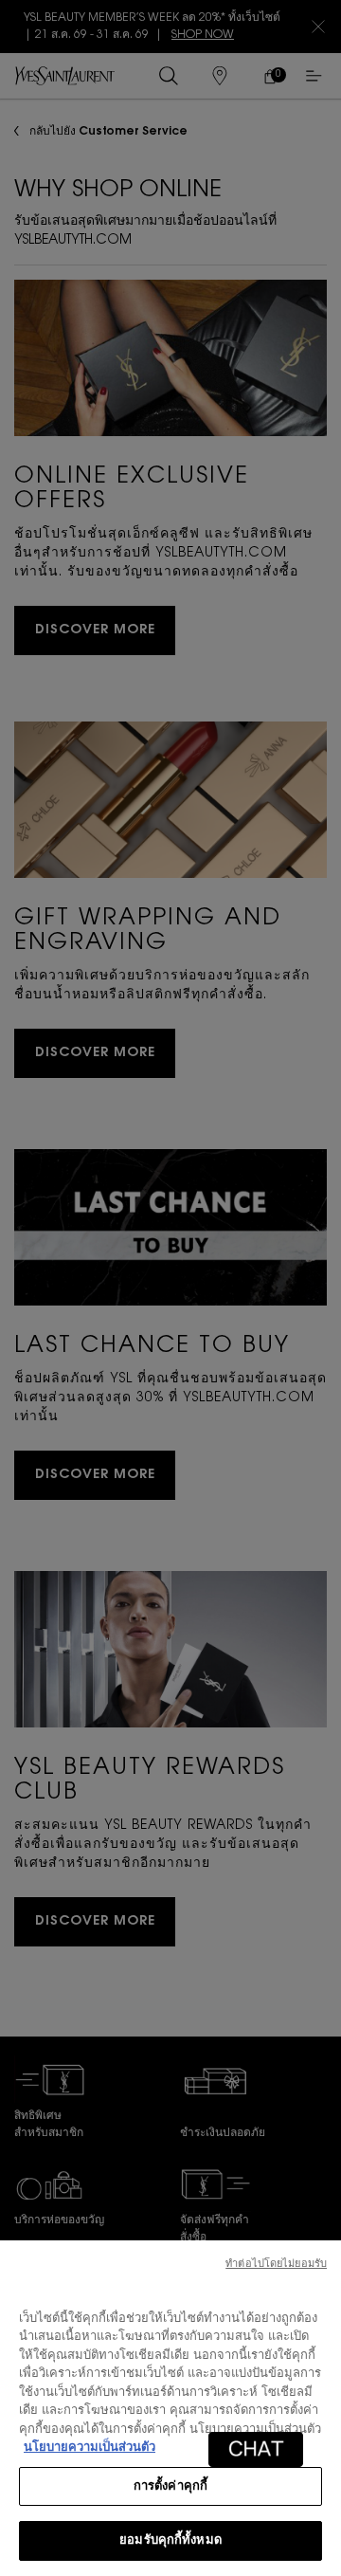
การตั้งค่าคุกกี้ (170, 2486)
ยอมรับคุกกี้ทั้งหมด (170, 2540)
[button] (256, 2449)
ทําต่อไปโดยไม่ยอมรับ (276, 2265)
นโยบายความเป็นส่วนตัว (90, 2448)
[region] (170, 2408)
